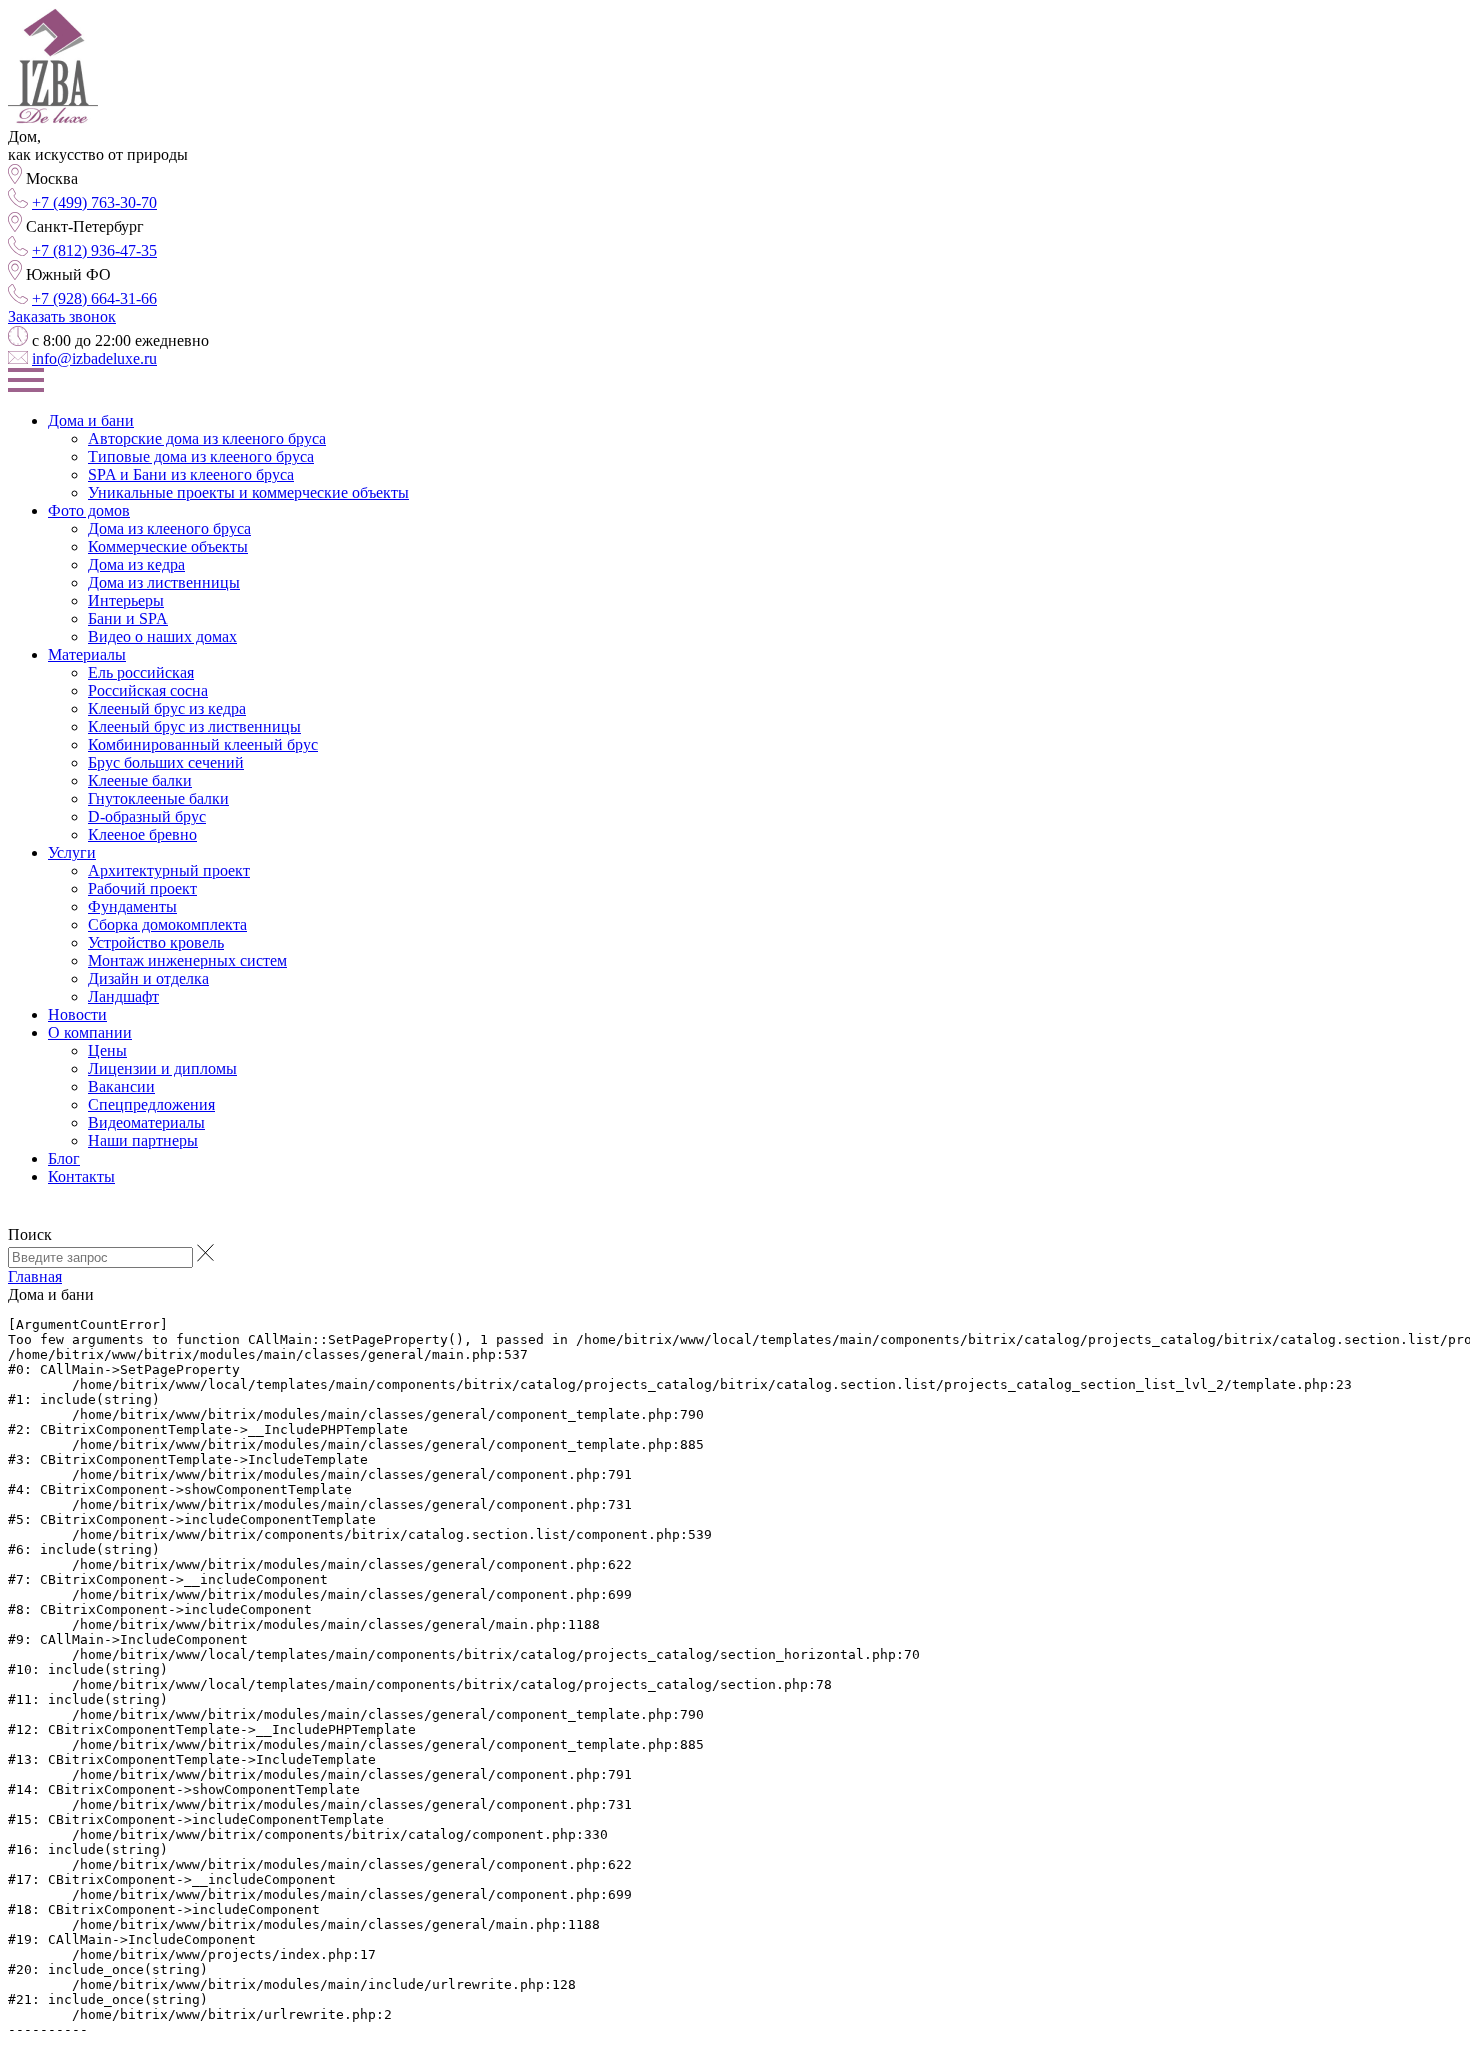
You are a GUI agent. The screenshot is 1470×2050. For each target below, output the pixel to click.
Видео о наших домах (162, 636)
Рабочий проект (142, 888)
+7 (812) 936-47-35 (94, 250)
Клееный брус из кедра (167, 708)
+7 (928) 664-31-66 (94, 298)
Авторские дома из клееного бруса (207, 438)
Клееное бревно (142, 834)
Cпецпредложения (151, 1104)
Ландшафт (123, 996)
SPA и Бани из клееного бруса (191, 474)
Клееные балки (140, 780)
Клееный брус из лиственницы (194, 726)
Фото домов (89, 510)
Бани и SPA (128, 618)
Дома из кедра (136, 564)
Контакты (81, 1176)
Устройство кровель (156, 942)
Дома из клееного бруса (169, 528)
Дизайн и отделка (148, 978)
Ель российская (141, 672)
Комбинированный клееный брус (203, 744)
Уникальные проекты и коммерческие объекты (248, 492)
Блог (64, 1158)
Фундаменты (132, 906)
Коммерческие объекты (168, 546)
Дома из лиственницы (164, 582)
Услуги (72, 852)
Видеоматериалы (146, 1122)
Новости (77, 1014)
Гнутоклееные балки (158, 798)
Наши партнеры (143, 1140)
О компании (90, 1032)
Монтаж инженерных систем (187, 960)
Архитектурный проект (169, 870)
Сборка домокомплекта (167, 924)
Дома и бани (91, 420)
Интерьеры (126, 600)
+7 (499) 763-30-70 (94, 202)
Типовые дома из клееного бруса (201, 456)
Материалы (87, 654)
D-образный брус (147, 816)
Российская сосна (148, 690)
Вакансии (121, 1086)
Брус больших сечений (166, 762)
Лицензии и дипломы (162, 1068)
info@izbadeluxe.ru (94, 358)
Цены (107, 1050)
